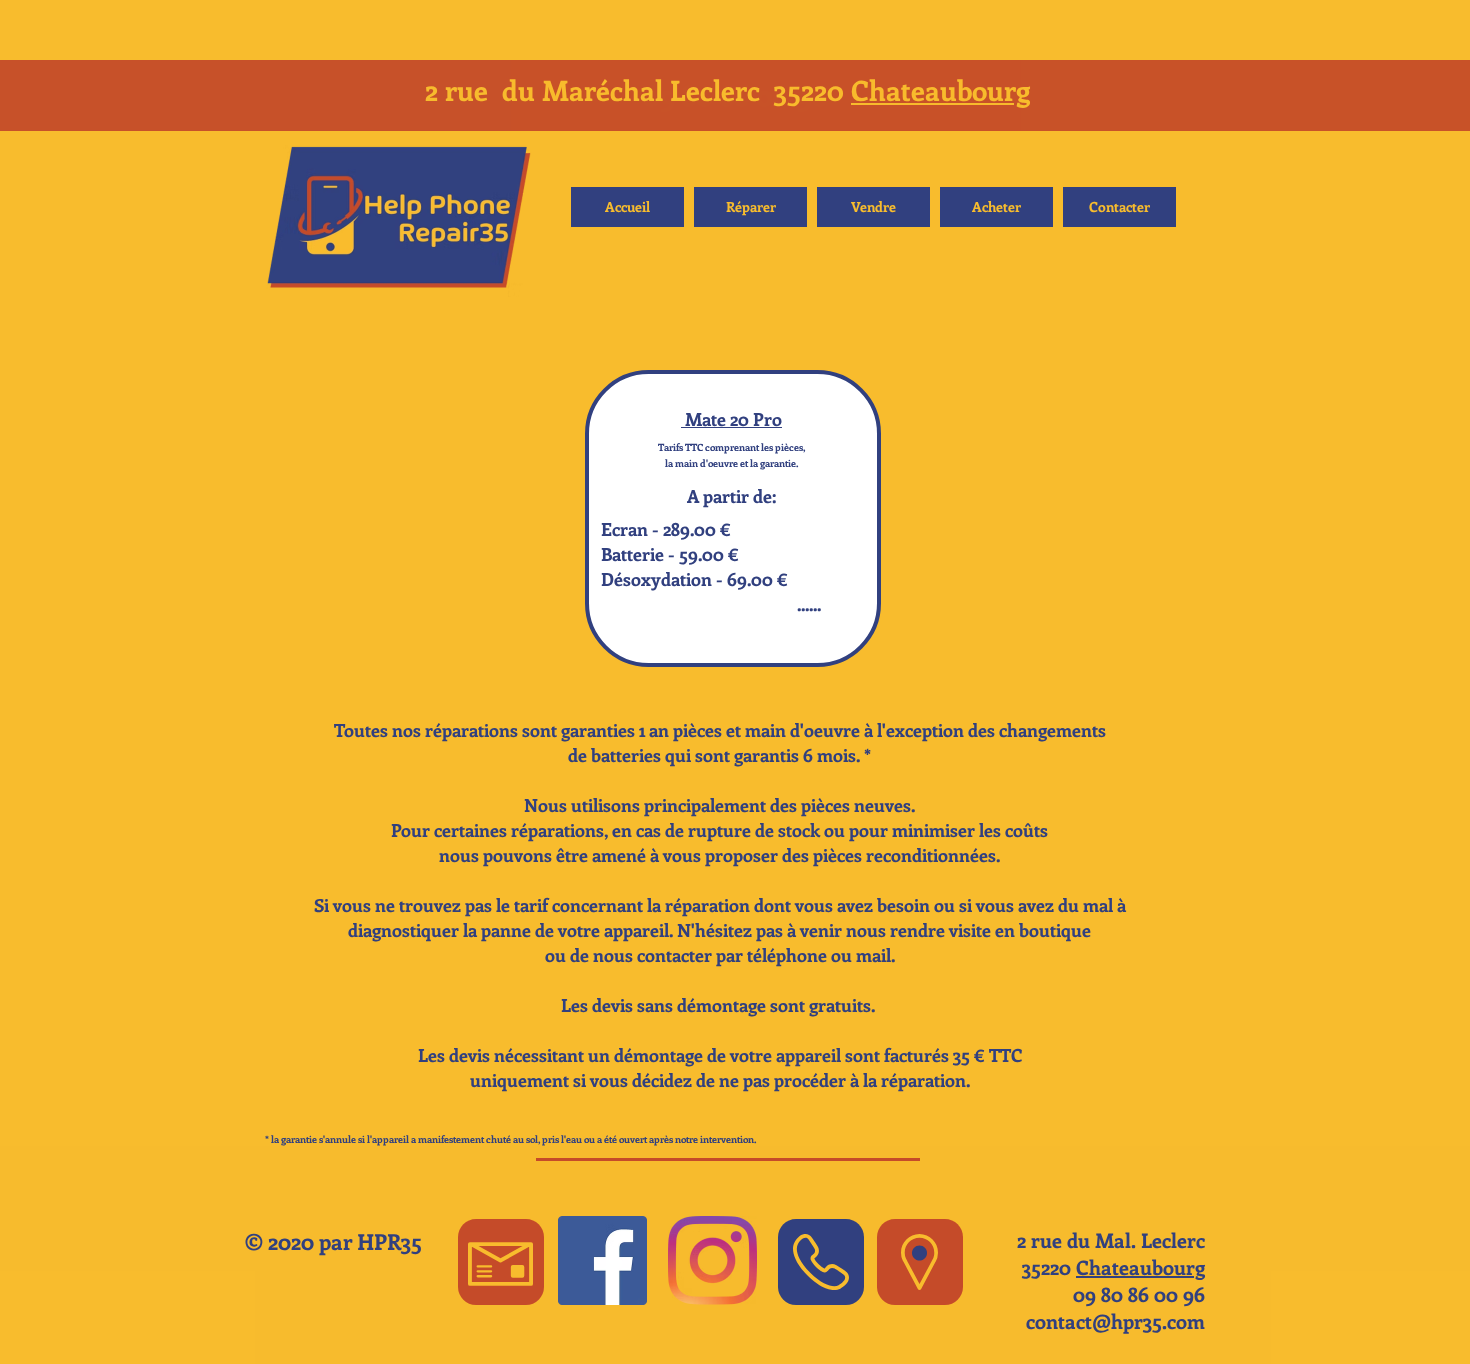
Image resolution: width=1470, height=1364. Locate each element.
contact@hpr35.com (1115, 1320)
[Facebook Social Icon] (602, 1260)
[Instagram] (712, 1260)
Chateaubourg (940, 89)
